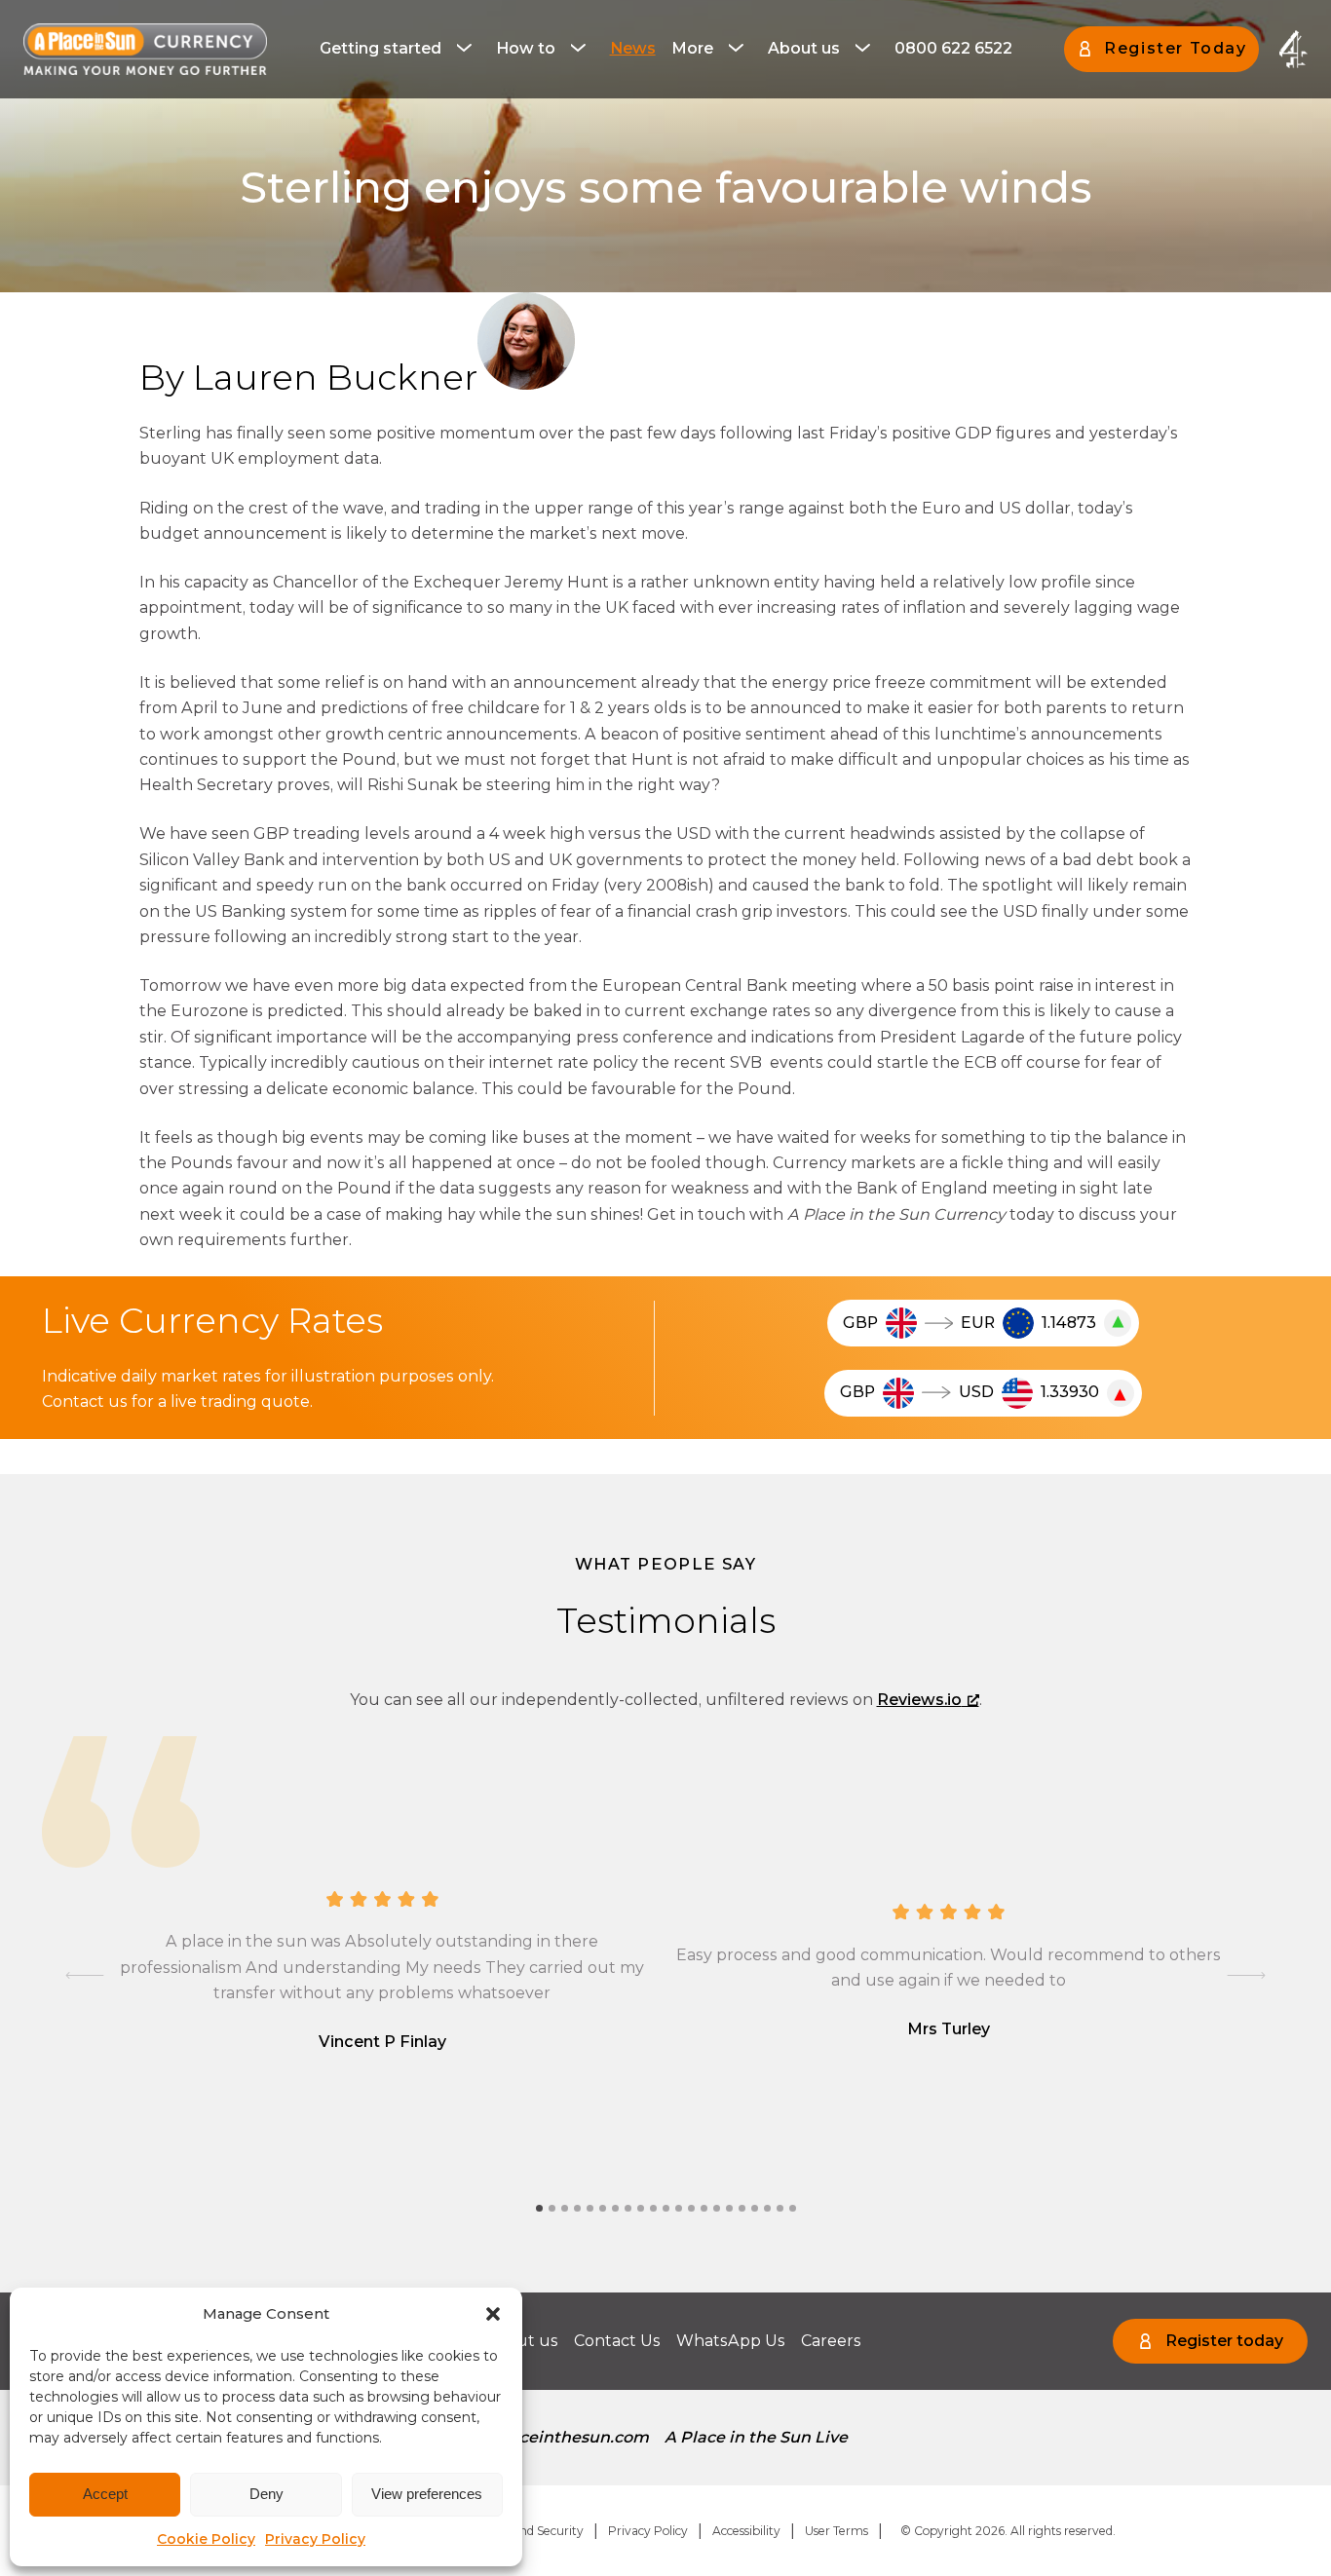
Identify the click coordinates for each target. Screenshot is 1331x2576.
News (633, 48)
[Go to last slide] (85, 1975)
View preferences (427, 2494)
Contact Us (617, 2341)
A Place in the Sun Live (756, 2437)
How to (526, 48)
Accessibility (746, 2531)
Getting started (380, 48)
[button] (493, 2314)
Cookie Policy (206, 2539)
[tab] (539, 2208)
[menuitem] (400, 49)
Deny (266, 2494)
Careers (831, 2341)
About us (804, 48)
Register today (1224, 2341)
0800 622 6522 (953, 48)
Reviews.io (919, 1700)
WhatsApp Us (731, 2341)
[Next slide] (1246, 1975)
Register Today (1175, 48)
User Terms (837, 2531)
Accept (105, 2494)
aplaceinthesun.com (567, 2437)
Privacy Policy (315, 2539)
